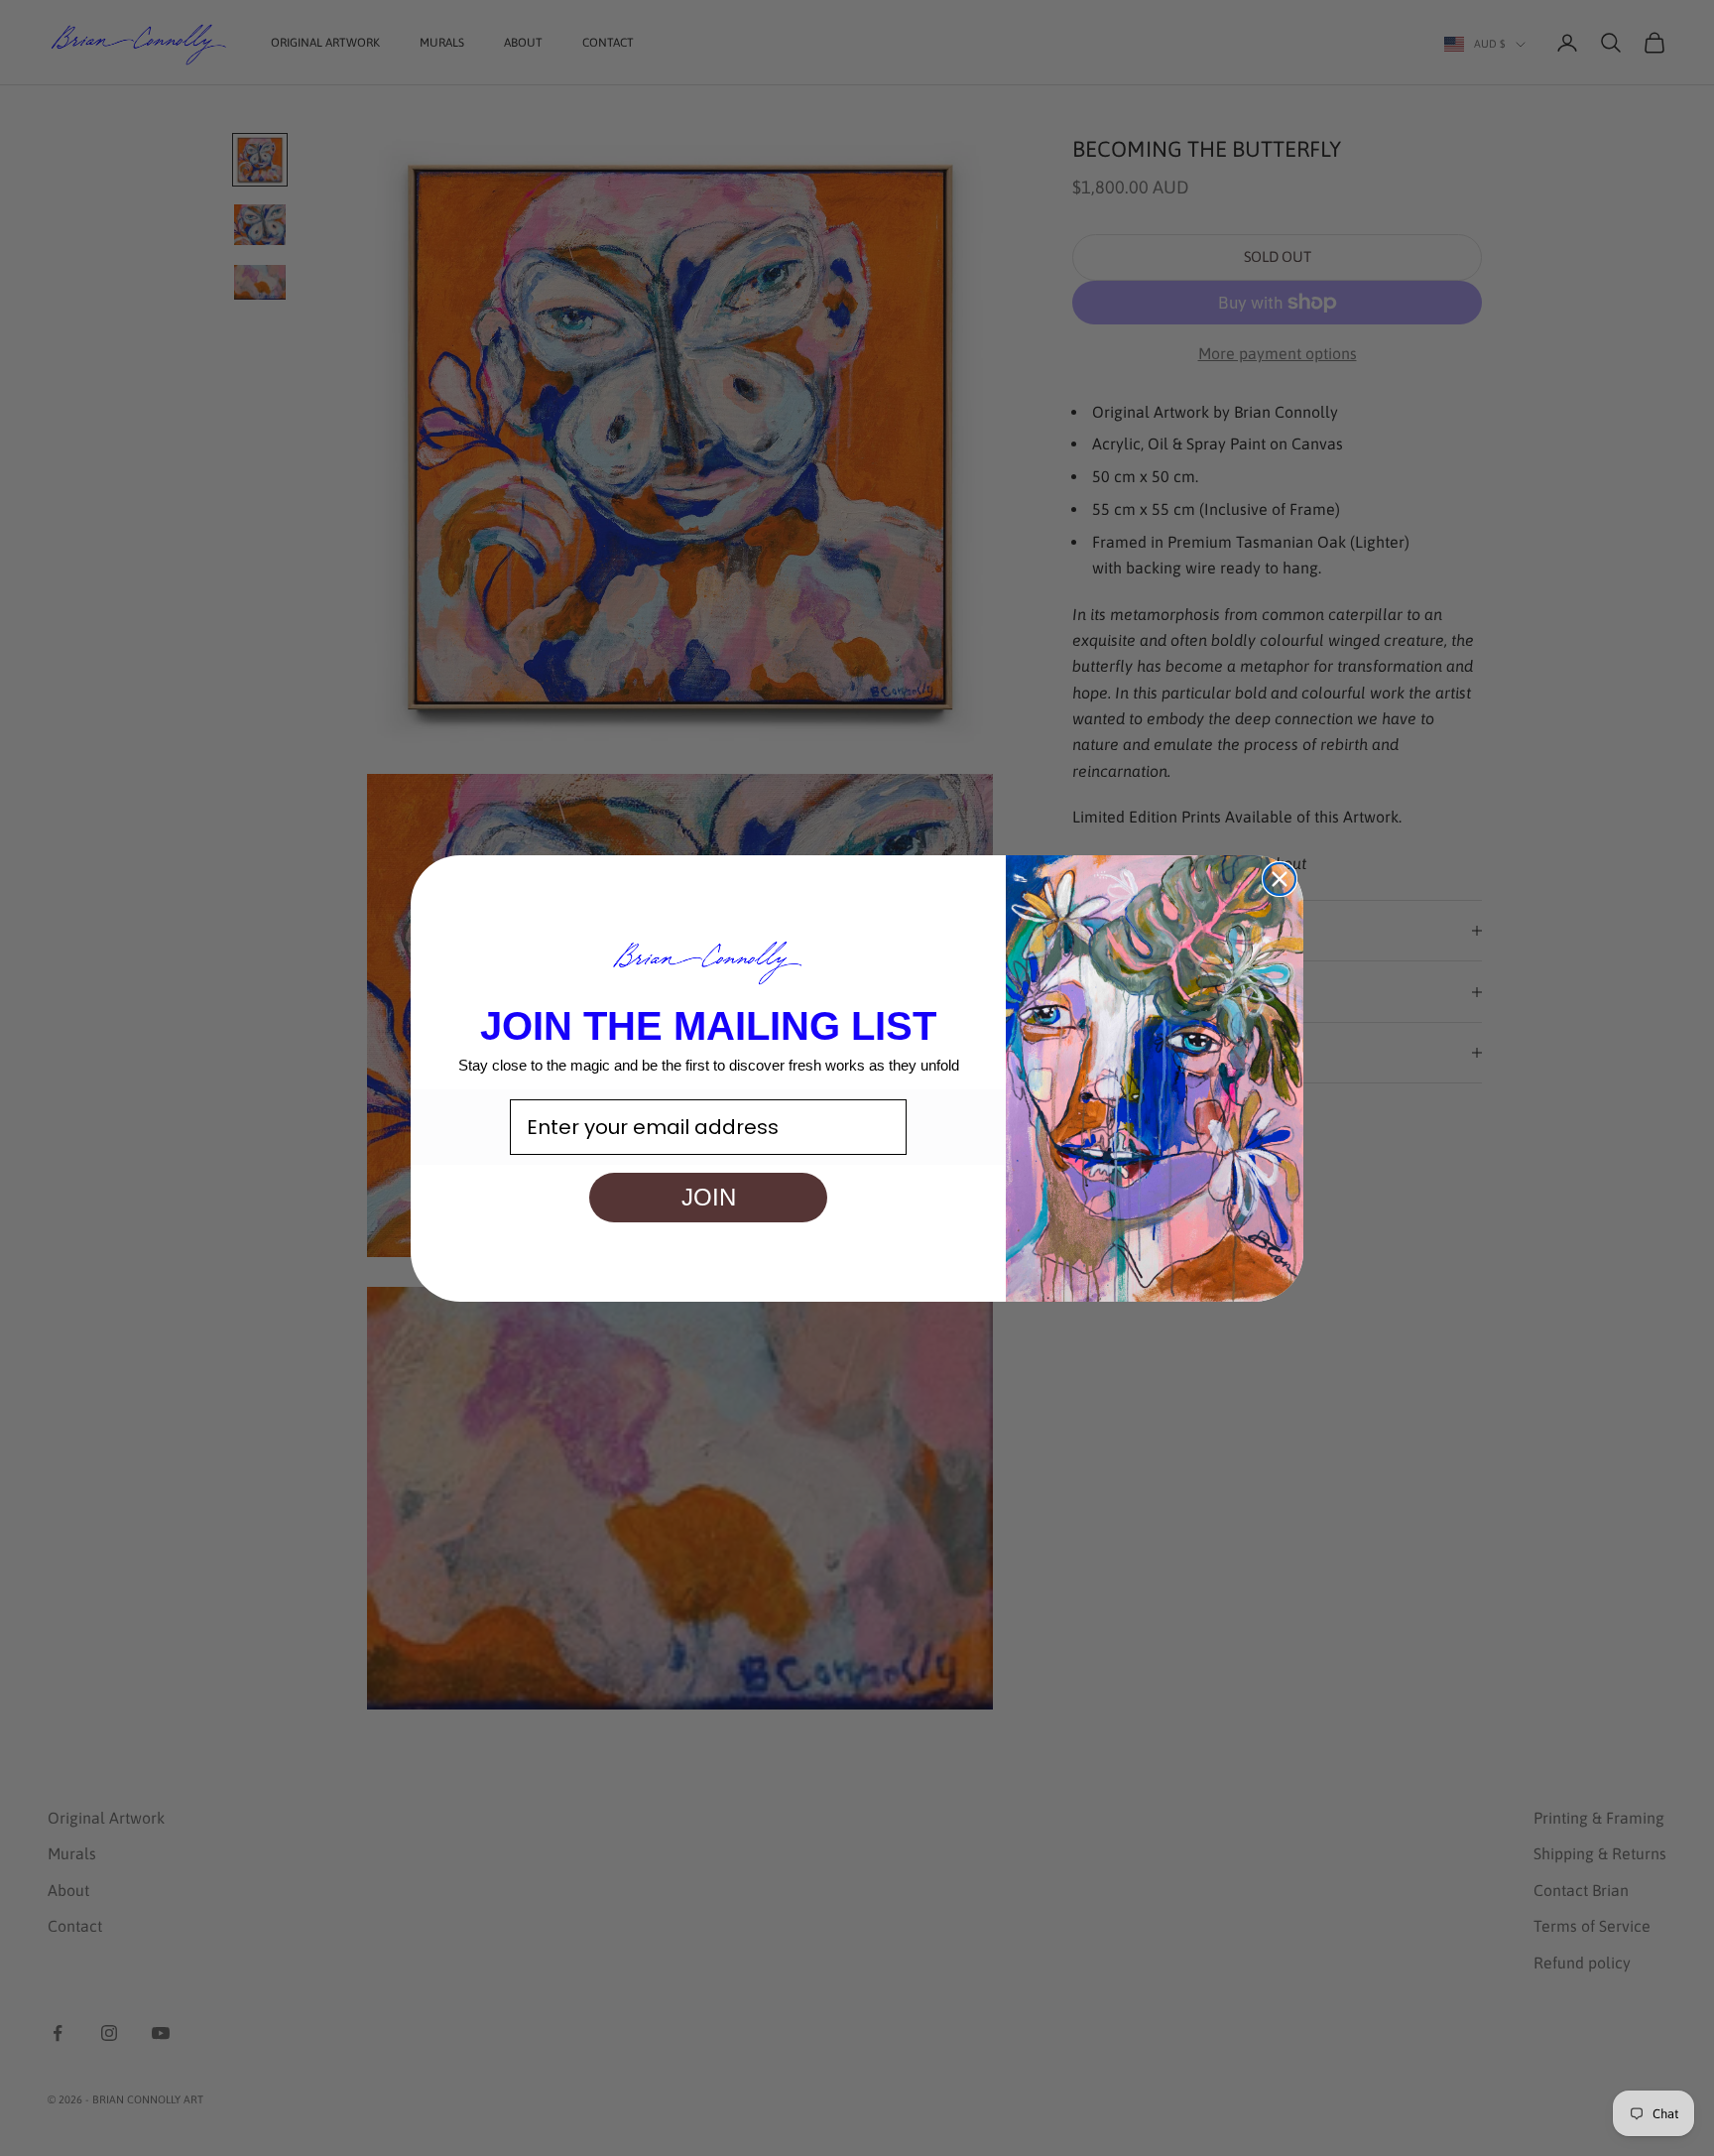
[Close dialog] (1280, 879)
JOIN (709, 1197)
